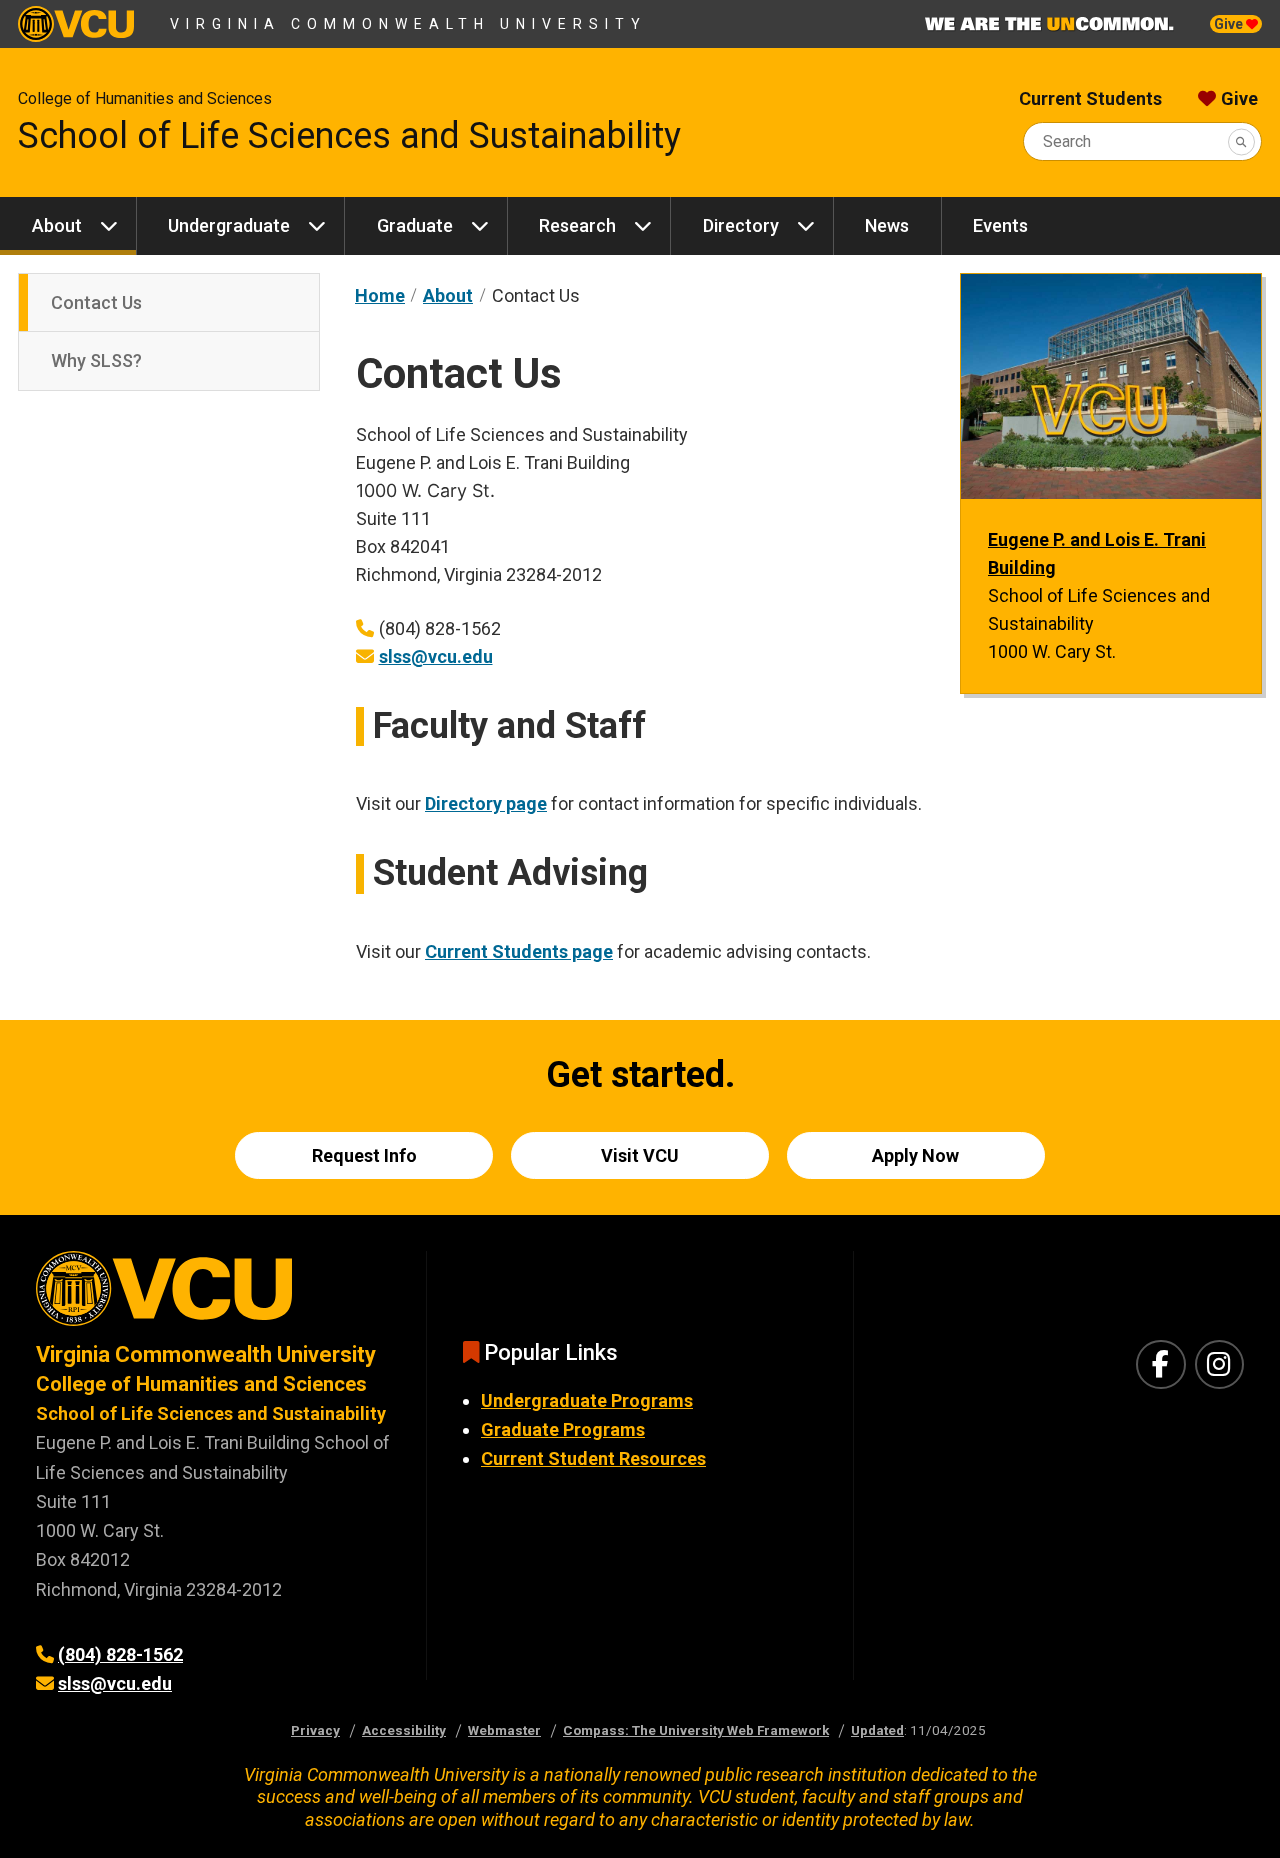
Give (1230, 24)
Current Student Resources (593, 1458)
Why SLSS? (96, 360)
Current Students (1090, 98)
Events (1000, 225)
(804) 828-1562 (120, 1654)
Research (577, 225)
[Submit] (1241, 141)
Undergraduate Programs (587, 1400)
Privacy (315, 1730)
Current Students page (519, 951)
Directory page (486, 803)
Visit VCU (640, 1155)
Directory (741, 225)
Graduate (415, 225)
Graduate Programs (563, 1429)
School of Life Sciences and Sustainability (349, 136)
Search (1067, 141)
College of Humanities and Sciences (145, 98)
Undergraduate (229, 225)
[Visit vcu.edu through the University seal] (213, 1295)
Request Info (364, 1155)
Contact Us (96, 302)
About (57, 225)
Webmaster (504, 1730)
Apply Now (915, 1155)
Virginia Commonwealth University (408, 24)
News (887, 225)
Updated (877, 1730)
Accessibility (404, 1730)
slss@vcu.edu (436, 656)
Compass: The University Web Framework (696, 1730)
